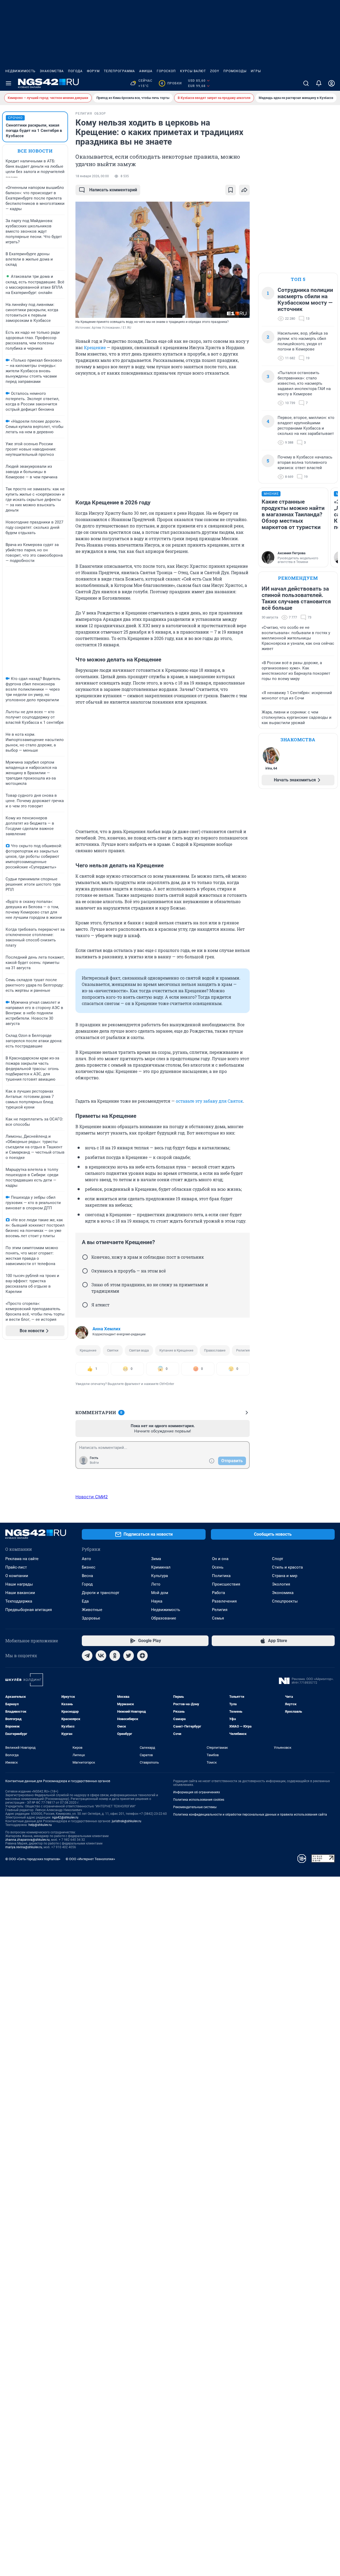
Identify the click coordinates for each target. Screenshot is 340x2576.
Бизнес (89, 1567)
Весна (87, 1576)
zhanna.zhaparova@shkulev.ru (27, 1840)
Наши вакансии (20, 1593)
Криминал (161, 1567)
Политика (221, 1576)
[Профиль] (331, 83)
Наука (157, 1601)
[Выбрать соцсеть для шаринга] (244, 190)
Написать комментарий (113, 190)
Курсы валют (193, 71)
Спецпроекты (285, 1601)
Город (87, 1584)
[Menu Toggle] (8, 83)
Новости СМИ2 (92, 1497)
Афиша (146, 71)
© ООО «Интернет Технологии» (90, 1859)
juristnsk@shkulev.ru (127, 1821)
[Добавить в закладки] (231, 190)
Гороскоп (166, 71)
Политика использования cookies (199, 1800)
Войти (94, 1463)
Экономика (283, 1593)
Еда (85, 1601)
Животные (92, 1610)
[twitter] (129, 1656)
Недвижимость (20, 71)
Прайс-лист (16, 1567)
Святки (113, 1350)
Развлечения (224, 1601)
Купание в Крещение (176, 1350)
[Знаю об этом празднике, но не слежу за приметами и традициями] (85, 1285)
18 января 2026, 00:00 (92, 176)
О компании (17, 1576)
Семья (218, 1618)
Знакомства (52, 71)
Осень (218, 1567)
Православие (215, 1350)
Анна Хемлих (107, 1329)
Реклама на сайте (22, 1559)
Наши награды (19, 1584)
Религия (243, 1350)
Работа (218, 1593)
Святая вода (139, 1350)
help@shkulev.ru (40, 1825)
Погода (75, 71)
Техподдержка (19, 1601)
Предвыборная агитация (29, 1610)
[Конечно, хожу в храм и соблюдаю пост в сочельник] (85, 1257)
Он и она (220, 1559)
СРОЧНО (15, 118)
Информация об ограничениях (197, 1792)
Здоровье (91, 1618)
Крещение (95, 347)
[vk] (101, 1656)
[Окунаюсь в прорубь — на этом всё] (85, 1271)
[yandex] (142, 1656)
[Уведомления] (319, 83)
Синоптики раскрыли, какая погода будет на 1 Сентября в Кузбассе (34, 131)
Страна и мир (285, 1576)
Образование (164, 1618)
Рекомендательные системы (195, 1807)
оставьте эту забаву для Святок (209, 1101)
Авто (86, 1559)
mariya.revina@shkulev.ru (24, 1847)
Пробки (171, 83)
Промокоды (235, 71)
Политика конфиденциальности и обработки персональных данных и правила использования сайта (250, 1815)
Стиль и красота (287, 1567)
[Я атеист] (85, 1305)
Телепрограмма (119, 71)
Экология (281, 1584)
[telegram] (87, 1656)
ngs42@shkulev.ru (65, 1817)
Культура (160, 1576)
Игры (256, 71)
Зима (156, 1559)
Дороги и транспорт (101, 1593)
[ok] (115, 1656)
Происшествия (226, 1584)
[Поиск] (306, 83)
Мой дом (160, 1593)
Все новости (35, 151)
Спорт (278, 1559)
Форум (93, 71)
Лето (156, 1584)
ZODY (215, 71)
